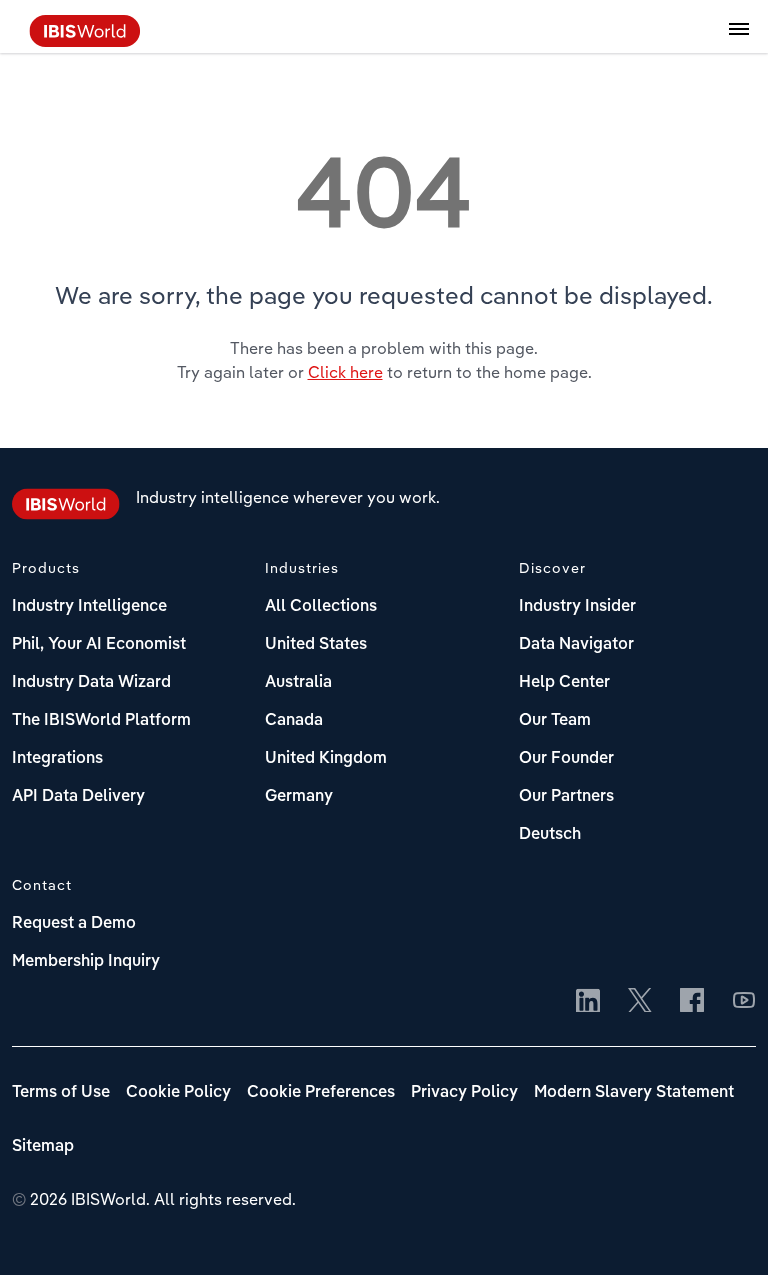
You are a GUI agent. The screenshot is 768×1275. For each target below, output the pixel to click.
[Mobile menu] (739, 40)
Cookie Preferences (321, 1093)
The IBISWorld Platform (101, 721)
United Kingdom (326, 759)
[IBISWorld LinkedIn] (588, 1002)
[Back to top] (723, 1230)
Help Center (564, 683)
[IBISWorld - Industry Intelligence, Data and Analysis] (85, 41)
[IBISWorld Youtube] (744, 1002)
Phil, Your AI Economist (99, 645)
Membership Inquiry (86, 962)
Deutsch (550, 835)
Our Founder (566, 759)
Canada (294, 721)
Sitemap (43, 1147)
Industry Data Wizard (91, 683)
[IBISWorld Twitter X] (640, 1002)
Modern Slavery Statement (634, 1093)
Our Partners (566, 797)
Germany (299, 797)
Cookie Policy (178, 1093)
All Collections (321, 607)
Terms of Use (61, 1093)
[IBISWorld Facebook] (692, 1002)
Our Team (555, 721)
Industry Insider (577, 607)
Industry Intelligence (89, 607)
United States (316, 645)
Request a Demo (74, 924)
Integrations (57, 759)
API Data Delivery (78, 797)
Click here (345, 372)
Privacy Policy (464, 1093)
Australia (298, 683)
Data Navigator (576, 645)
